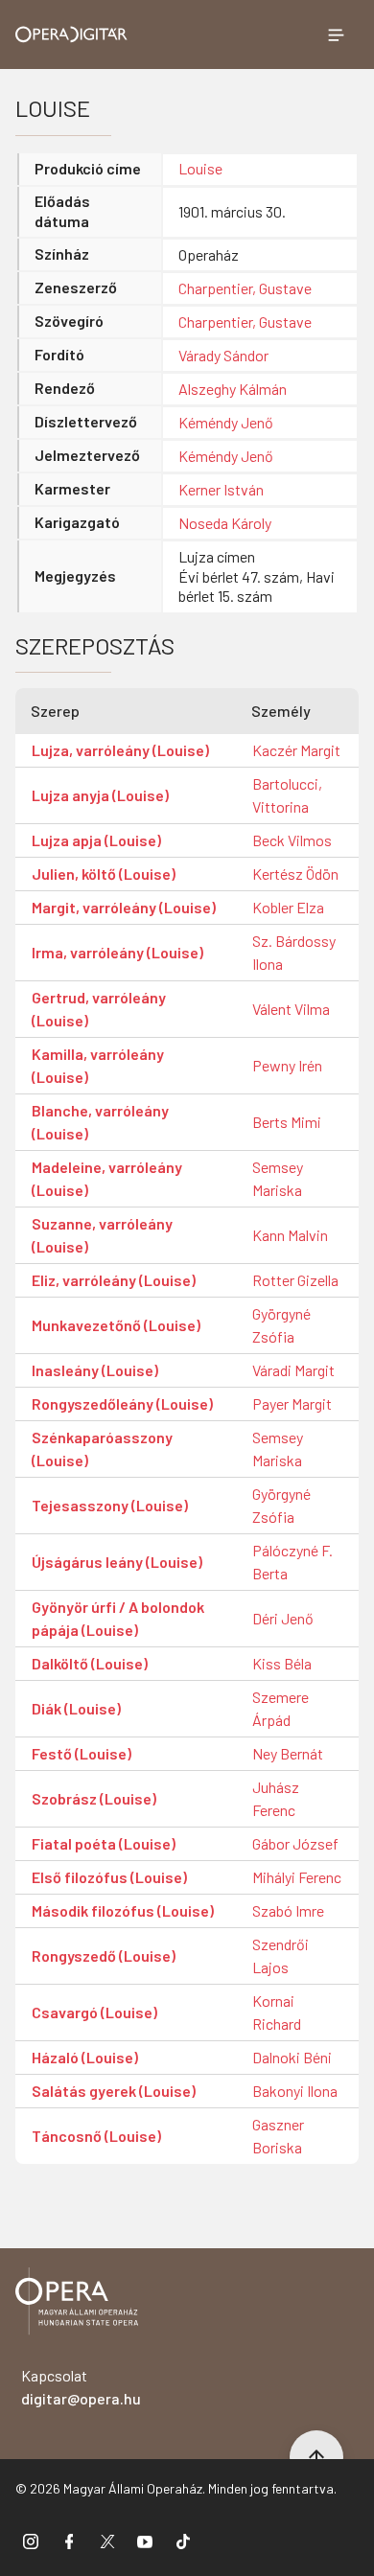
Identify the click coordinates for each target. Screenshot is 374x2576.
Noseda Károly (225, 523)
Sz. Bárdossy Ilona (294, 952)
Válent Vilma (291, 1009)
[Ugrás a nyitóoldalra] (71, 34)
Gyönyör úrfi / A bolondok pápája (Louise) (118, 1618)
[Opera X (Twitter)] (107, 2541)
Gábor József (295, 1843)
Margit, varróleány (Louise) (124, 907)
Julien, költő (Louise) (104, 874)
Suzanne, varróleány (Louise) (102, 1235)
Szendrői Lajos (280, 1955)
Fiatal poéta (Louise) (104, 1843)
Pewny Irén (287, 1065)
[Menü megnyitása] (336, 34)
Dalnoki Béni (292, 2057)
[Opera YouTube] (145, 2541)
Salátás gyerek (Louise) (114, 2091)
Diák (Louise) (76, 1708)
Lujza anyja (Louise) (100, 795)
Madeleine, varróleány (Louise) (107, 1178)
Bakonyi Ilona (295, 2091)
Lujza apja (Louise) (96, 840)
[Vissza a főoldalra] (77, 2304)
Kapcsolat (81, 2387)
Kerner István (221, 489)
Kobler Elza (288, 907)
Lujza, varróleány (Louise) (120, 750)
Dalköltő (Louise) (90, 1663)
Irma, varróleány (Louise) (117, 952)
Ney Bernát (288, 1753)
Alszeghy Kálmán (233, 389)
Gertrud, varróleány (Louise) (99, 1009)
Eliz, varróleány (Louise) (114, 1280)
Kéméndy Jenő (226, 422)
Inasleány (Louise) (95, 1370)
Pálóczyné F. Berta (292, 1562)
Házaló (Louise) (85, 2057)
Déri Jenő (283, 1618)
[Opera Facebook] (69, 2541)
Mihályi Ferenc (297, 1877)
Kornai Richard (277, 2012)
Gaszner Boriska (278, 2136)
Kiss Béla (282, 1663)
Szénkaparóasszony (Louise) (102, 1449)
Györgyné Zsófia (281, 1325)
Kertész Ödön (295, 874)
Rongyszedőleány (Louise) (122, 1403)
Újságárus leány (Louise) (117, 1562)
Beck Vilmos (292, 840)
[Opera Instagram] (31, 2541)
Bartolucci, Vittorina (287, 795)
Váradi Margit (293, 1370)
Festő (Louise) (82, 1753)
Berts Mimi (287, 1122)
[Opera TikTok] (183, 2541)
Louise (200, 168)
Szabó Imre (288, 1910)
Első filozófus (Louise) (109, 1877)
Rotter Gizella (295, 1280)
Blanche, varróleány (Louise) (100, 1122)
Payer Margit (292, 1403)
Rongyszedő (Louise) (104, 1955)
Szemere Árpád (280, 1708)
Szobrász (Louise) (94, 1798)
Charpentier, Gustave (245, 288)
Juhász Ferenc (276, 1798)
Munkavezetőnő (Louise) (116, 1325)
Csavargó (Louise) (94, 2012)
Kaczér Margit (296, 750)
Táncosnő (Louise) (96, 2136)
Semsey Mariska (278, 1178)
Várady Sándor (223, 355)
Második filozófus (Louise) (123, 1910)
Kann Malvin (290, 1235)
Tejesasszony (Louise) (110, 1505)
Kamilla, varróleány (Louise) (98, 1065)
